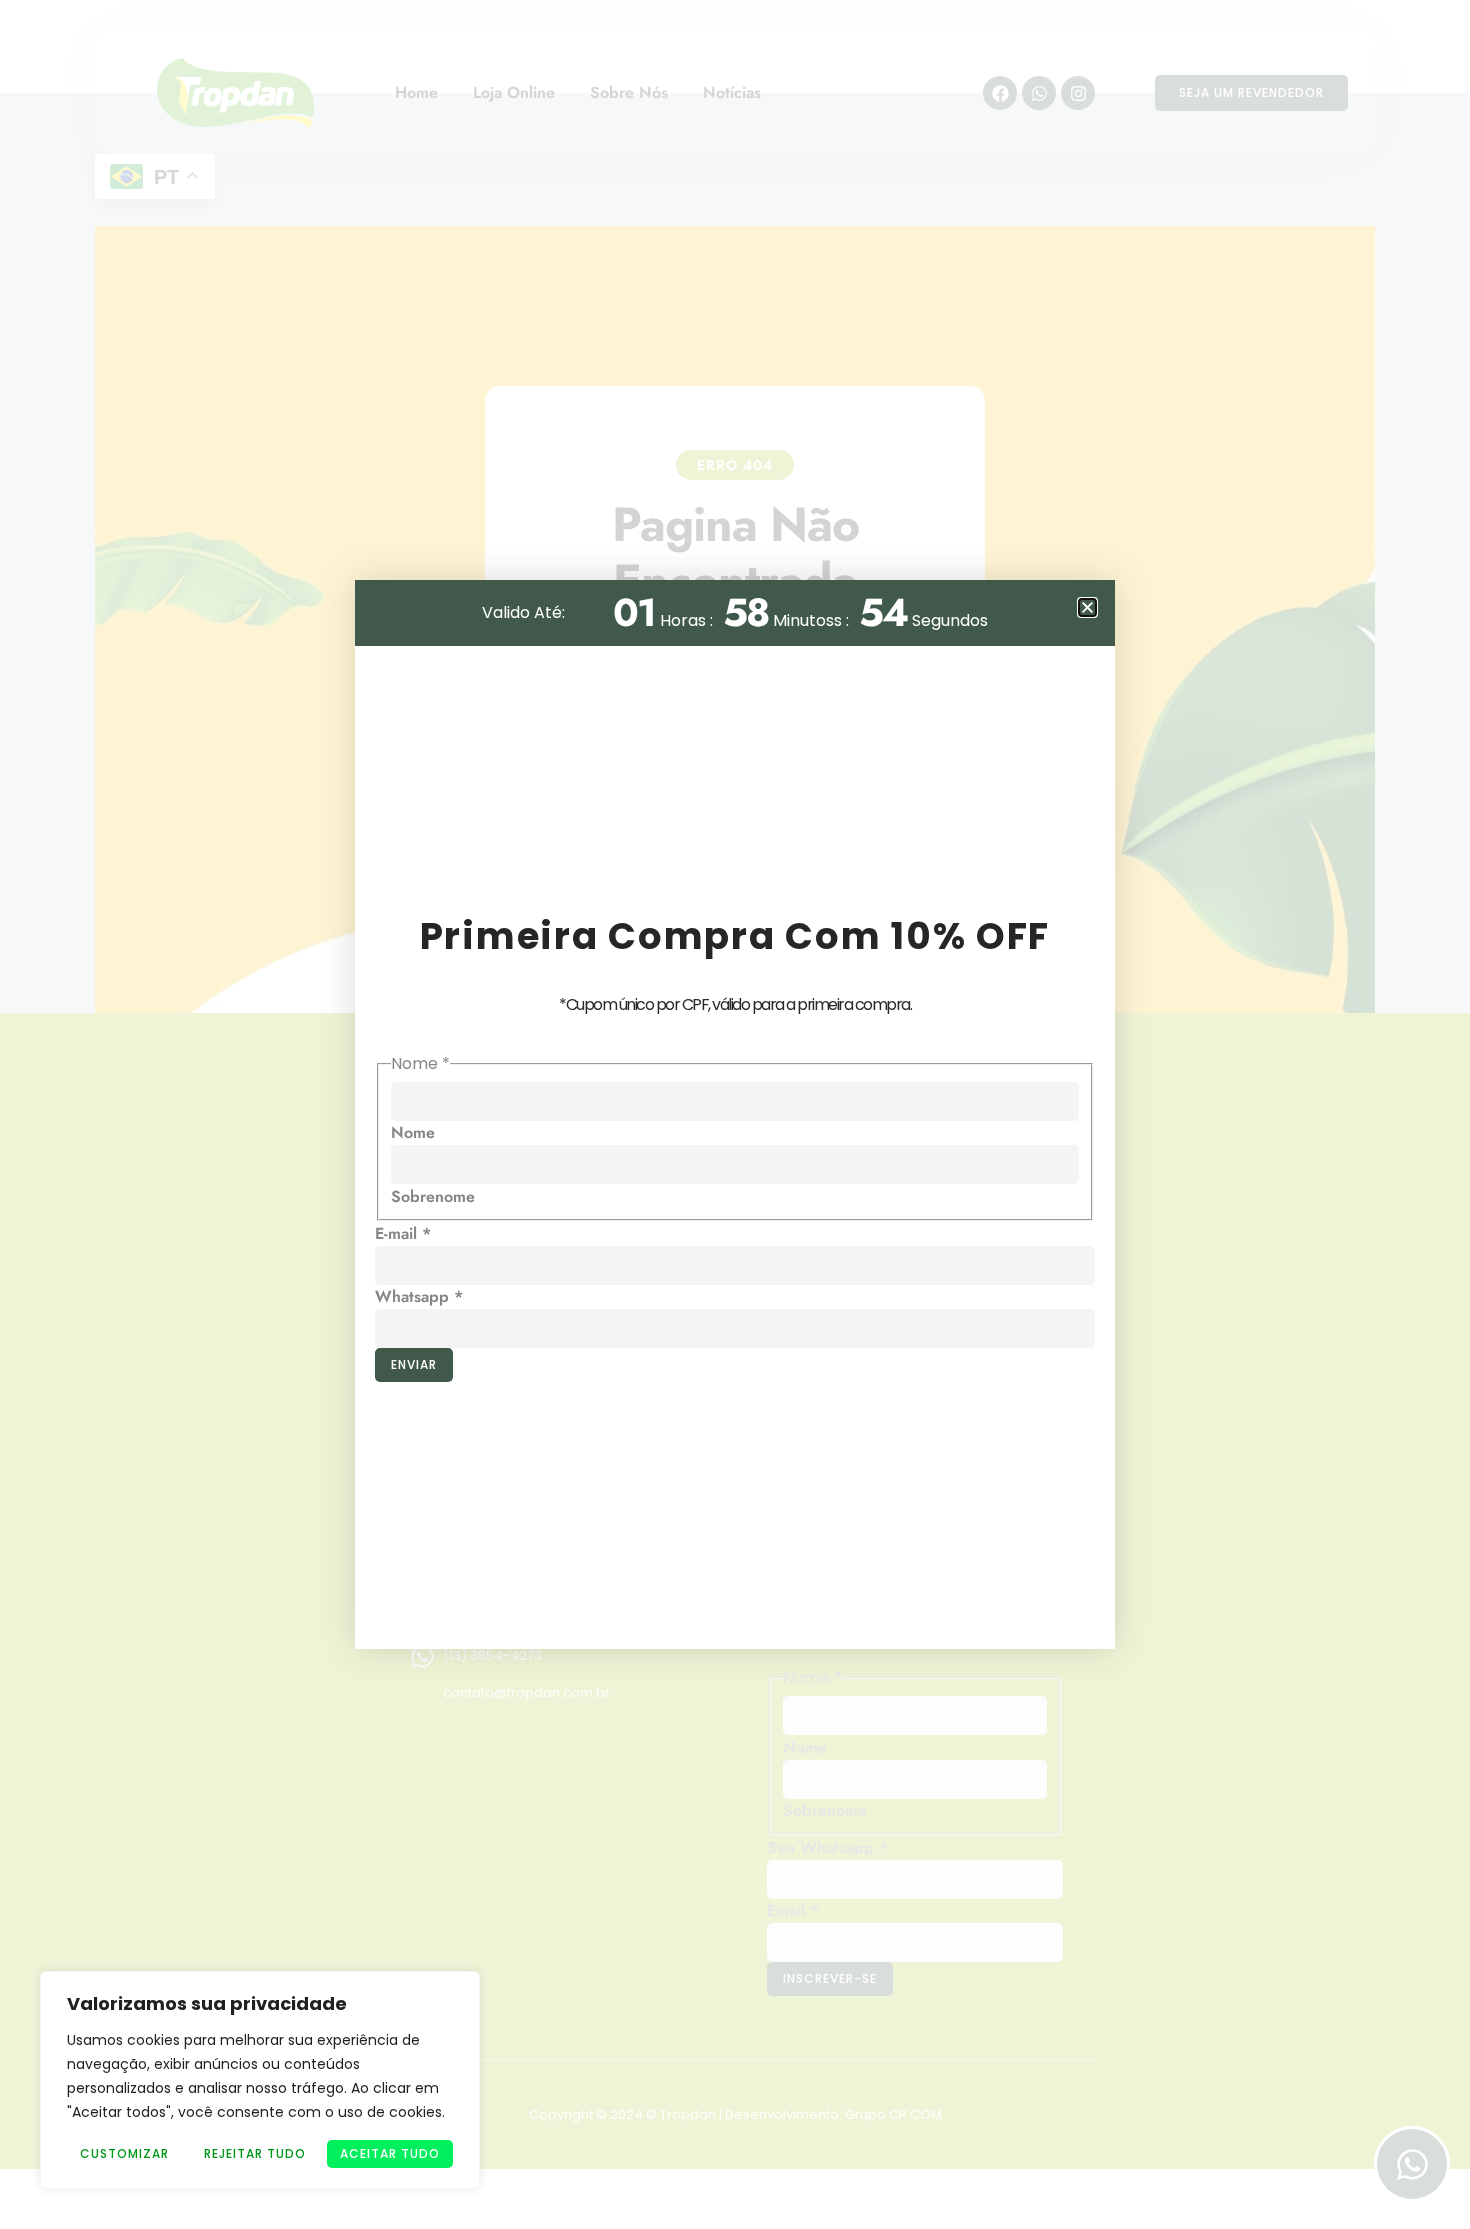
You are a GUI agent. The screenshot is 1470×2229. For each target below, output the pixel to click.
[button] (1087, 607)
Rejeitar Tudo (255, 2153)
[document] (735, 1114)
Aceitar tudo (390, 2153)
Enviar (414, 1364)
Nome (413, 1132)
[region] (260, 2080)
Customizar (124, 2153)
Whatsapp (419, 1296)
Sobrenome (433, 1196)
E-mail (403, 1233)
